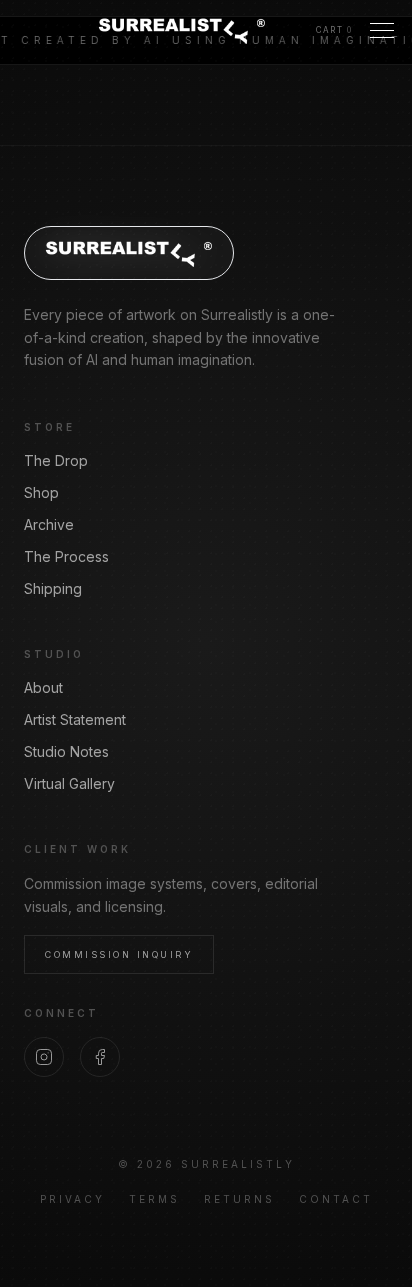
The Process (66, 556)
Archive (49, 524)
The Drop (56, 460)
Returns (239, 1199)
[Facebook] (100, 1057)
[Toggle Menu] (382, 30)
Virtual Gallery (69, 783)
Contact (336, 1199)
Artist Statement (75, 719)
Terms (154, 1199)
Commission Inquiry (119, 954)
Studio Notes (66, 751)
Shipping (53, 588)
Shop (41, 492)
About (43, 687)
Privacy (72, 1199)
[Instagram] (44, 1057)
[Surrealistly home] (182, 30)
